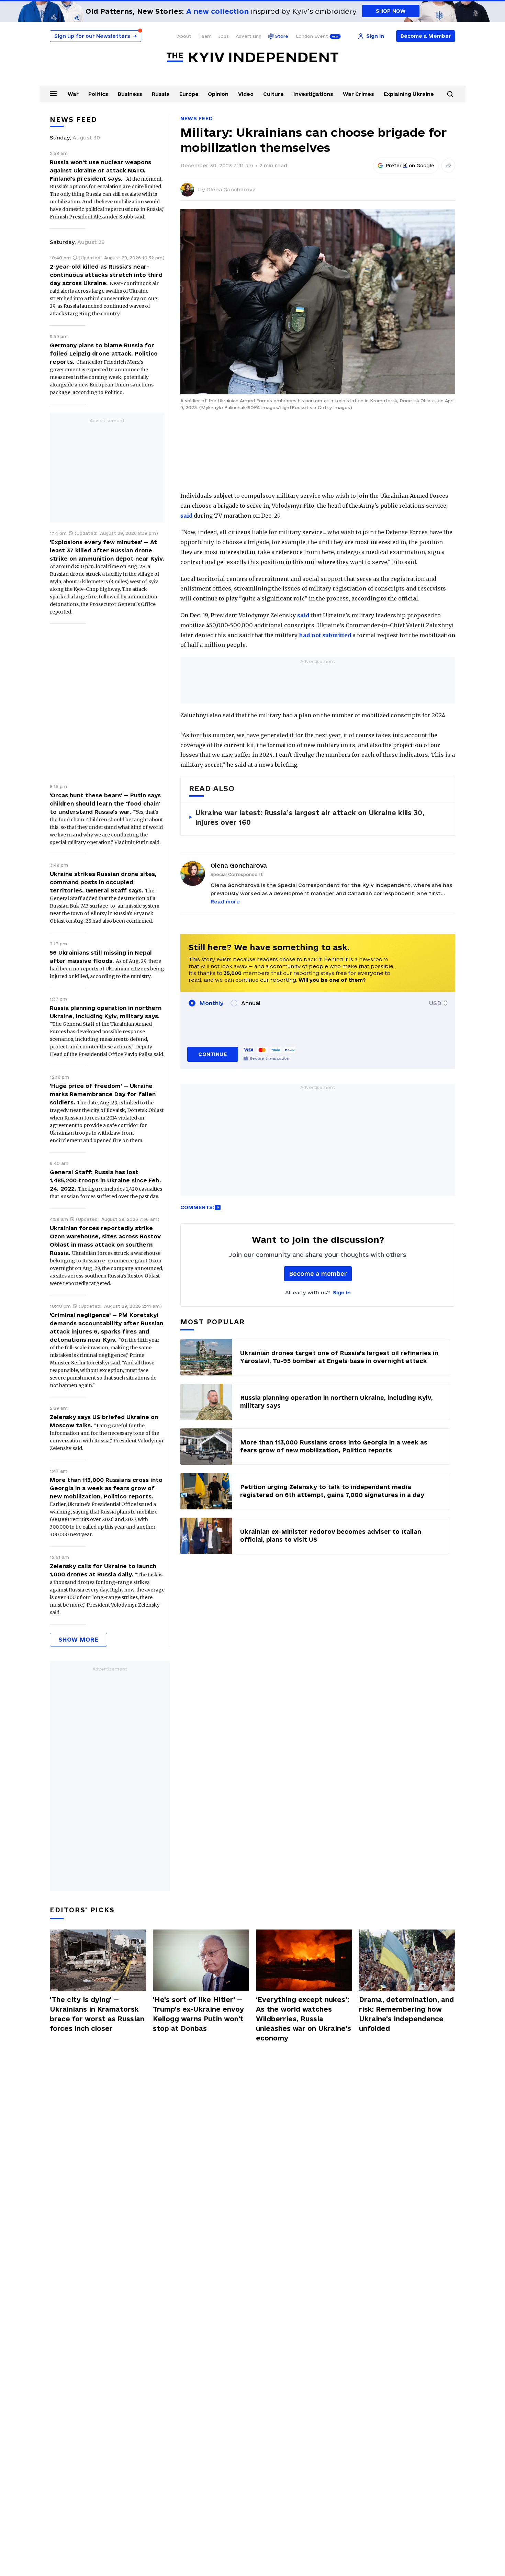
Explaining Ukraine (409, 94)
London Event (312, 36)
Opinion (218, 94)
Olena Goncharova (231, 189)
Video (246, 94)
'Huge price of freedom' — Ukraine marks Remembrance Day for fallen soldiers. (103, 1094)
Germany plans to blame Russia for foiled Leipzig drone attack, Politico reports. (104, 353)
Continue (212, 1054)
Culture (273, 94)
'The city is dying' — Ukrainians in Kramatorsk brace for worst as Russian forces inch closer (97, 2014)
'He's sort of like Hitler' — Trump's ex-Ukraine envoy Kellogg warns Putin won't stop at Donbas (198, 2014)
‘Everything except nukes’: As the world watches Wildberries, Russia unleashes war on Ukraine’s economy (304, 2019)
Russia (161, 94)
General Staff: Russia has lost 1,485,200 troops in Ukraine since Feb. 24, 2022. (105, 1180)
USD (435, 1003)
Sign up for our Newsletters (96, 36)
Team (205, 36)
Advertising (249, 36)
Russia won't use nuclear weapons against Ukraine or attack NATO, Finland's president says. (100, 170)
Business (130, 94)
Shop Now (391, 11)
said (186, 516)
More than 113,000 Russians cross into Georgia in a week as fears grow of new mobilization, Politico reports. (106, 1488)
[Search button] (450, 94)
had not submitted (325, 635)
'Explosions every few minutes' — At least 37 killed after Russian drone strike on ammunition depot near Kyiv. (107, 550)
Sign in (342, 1292)
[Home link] (252, 58)
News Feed (197, 118)
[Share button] (448, 166)
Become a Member (426, 36)
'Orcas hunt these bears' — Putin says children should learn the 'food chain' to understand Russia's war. (105, 803)
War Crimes (358, 94)
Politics (98, 94)
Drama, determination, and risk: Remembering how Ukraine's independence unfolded (406, 2014)
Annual (251, 1003)
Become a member (318, 1274)
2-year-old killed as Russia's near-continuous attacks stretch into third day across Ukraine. (106, 275)
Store (282, 36)
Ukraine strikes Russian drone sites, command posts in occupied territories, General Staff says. (103, 882)
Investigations (313, 94)
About (184, 36)
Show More (78, 1639)
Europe (189, 94)
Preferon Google (410, 166)
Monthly (211, 1003)
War (73, 94)
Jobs (224, 36)
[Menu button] (53, 93)
